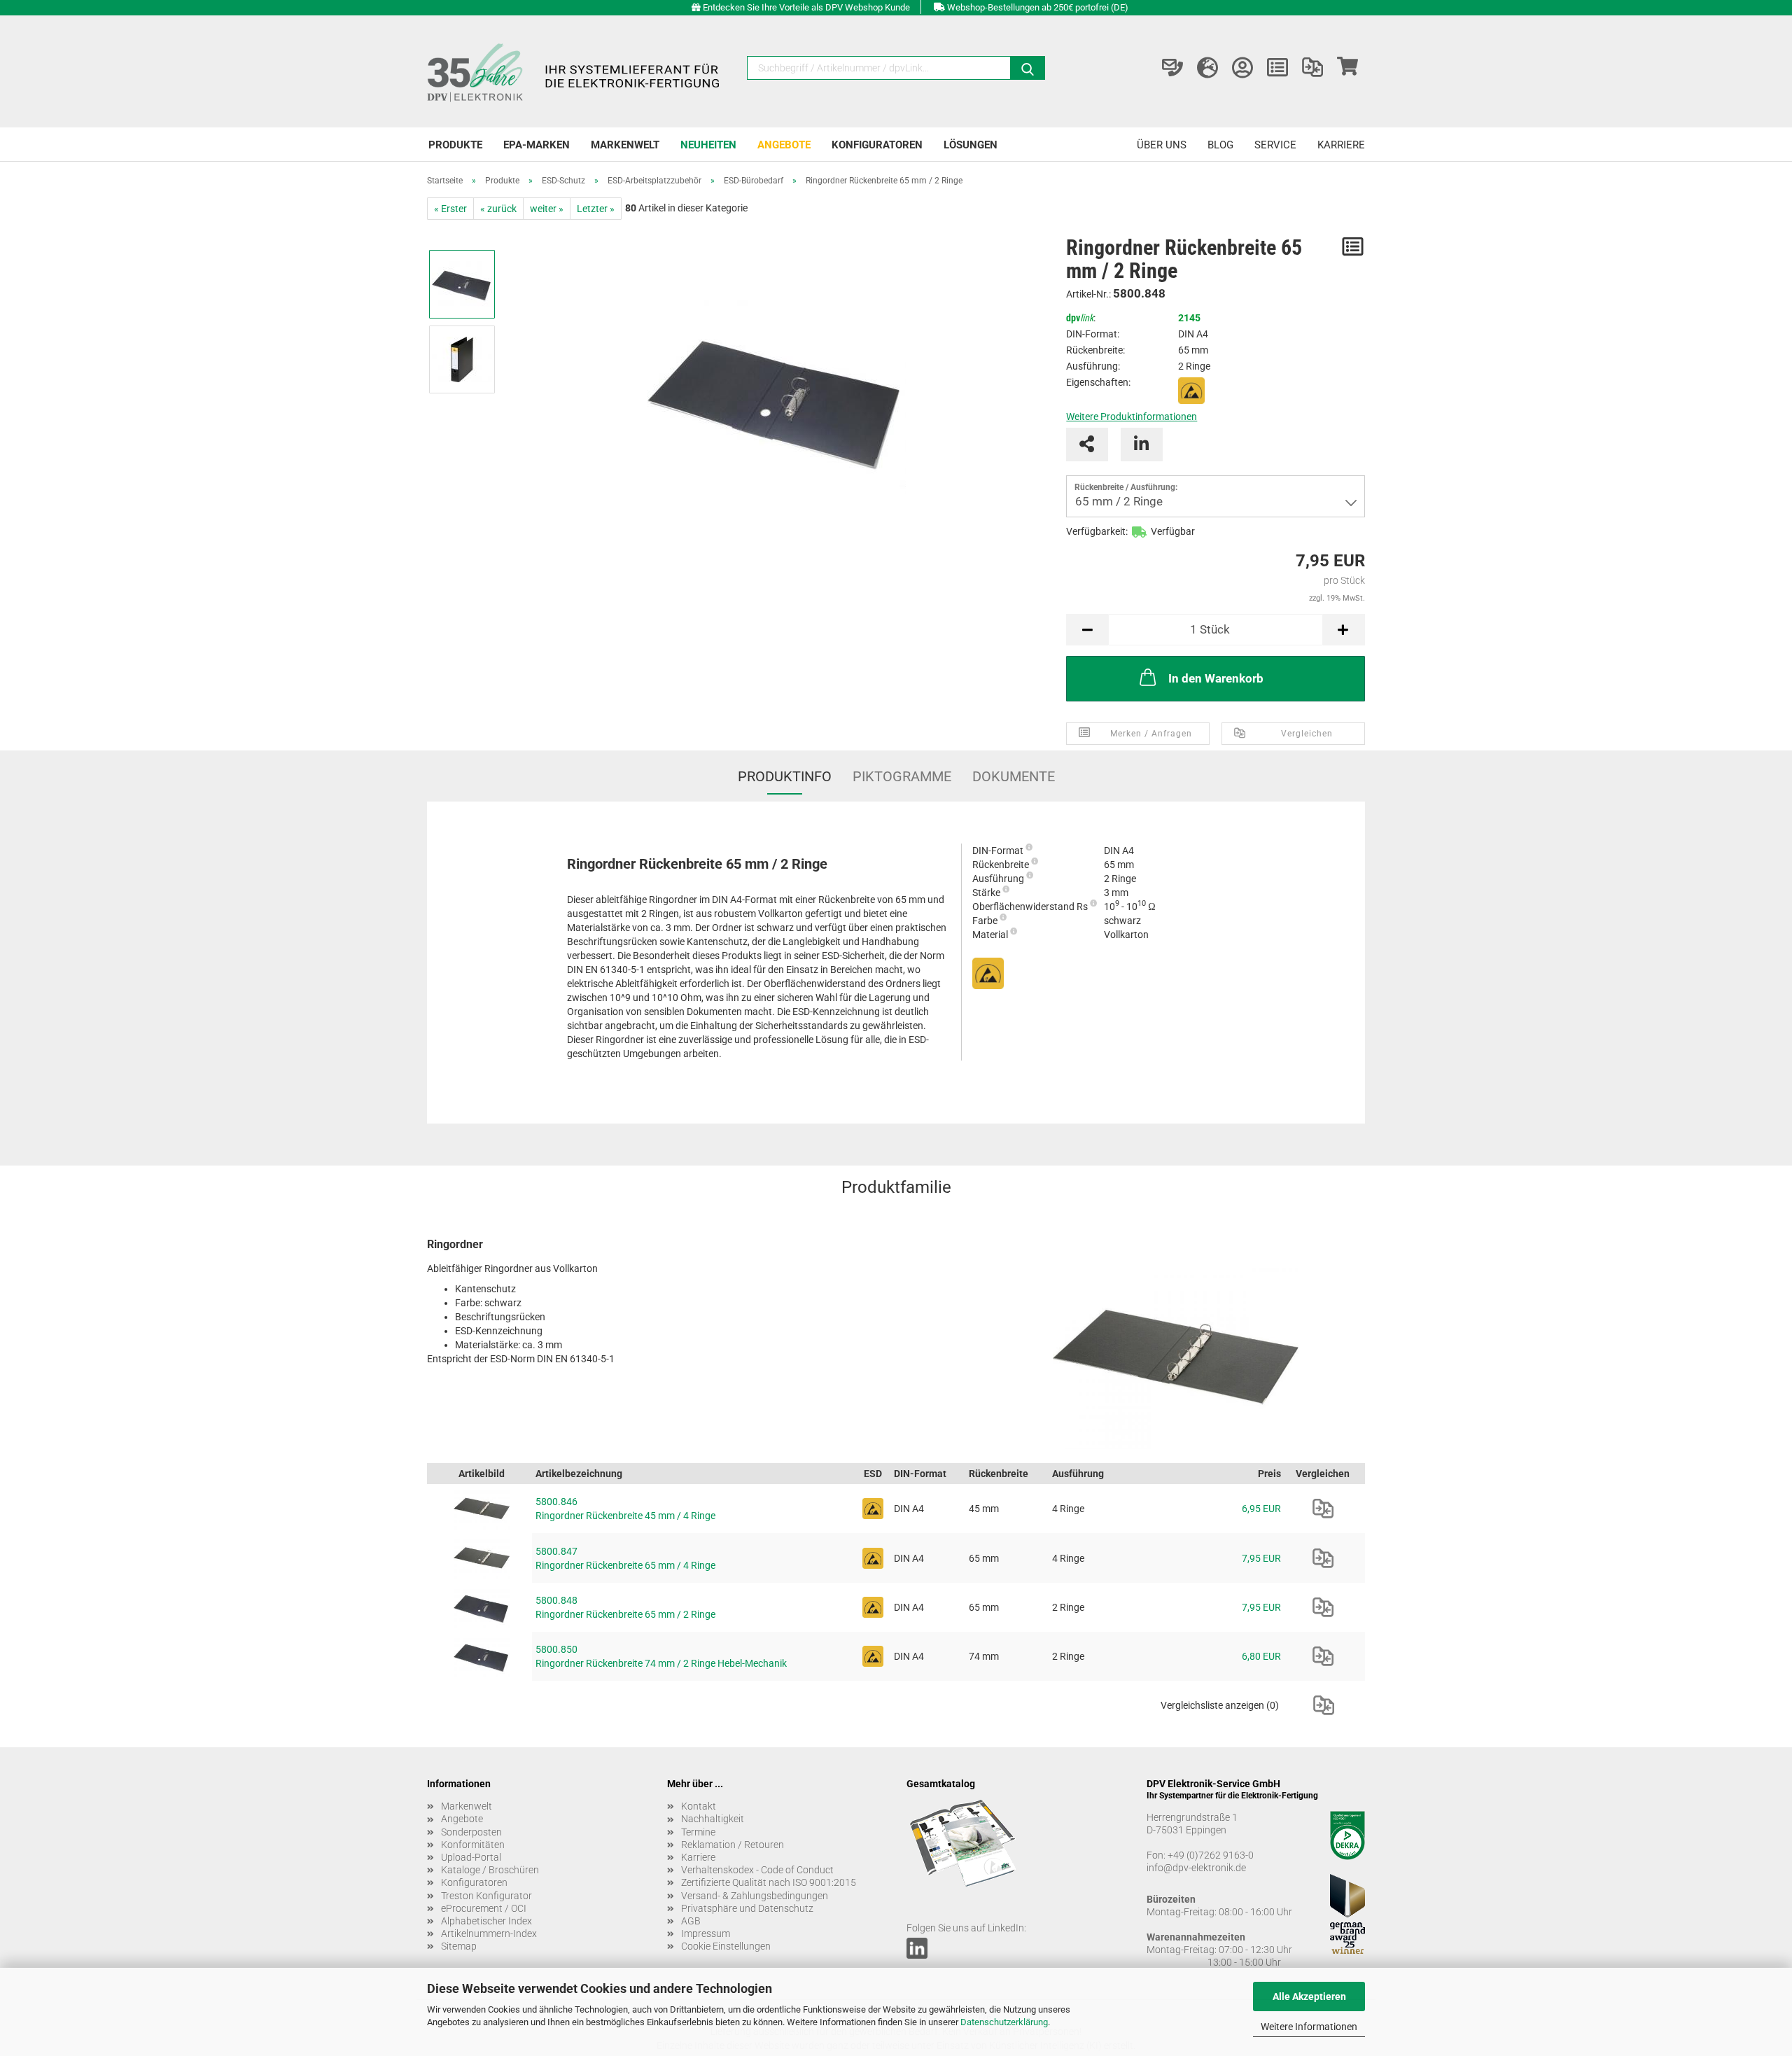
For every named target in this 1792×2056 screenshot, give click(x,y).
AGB (691, 1921)
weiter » (547, 209)
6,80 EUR (1261, 1656)
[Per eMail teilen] (1087, 445)
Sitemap (459, 1946)
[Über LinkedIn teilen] (1142, 445)
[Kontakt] (1172, 68)
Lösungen (971, 145)
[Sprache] (1207, 68)
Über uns (1162, 145)
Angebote (784, 145)
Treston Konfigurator (486, 1896)
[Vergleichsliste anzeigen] (1312, 68)
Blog (1220, 145)
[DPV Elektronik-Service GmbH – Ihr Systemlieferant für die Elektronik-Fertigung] (575, 71)
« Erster (450, 209)
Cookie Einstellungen (726, 1946)
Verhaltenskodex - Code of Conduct (757, 1870)
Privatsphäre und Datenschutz (747, 1908)
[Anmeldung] (1242, 68)
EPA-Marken (537, 145)
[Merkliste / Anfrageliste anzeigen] (1277, 68)
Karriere (1341, 145)
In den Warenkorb (1216, 678)
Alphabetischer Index (486, 1921)
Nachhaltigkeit (713, 1819)
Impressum (706, 1933)
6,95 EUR (1261, 1509)
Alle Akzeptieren (1309, 1996)
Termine (698, 1832)
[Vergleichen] (1323, 1509)
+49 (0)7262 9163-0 (1211, 1855)
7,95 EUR (1261, 1558)
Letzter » (596, 209)
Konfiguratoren (877, 145)
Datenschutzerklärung (1004, 2022)
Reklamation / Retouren (733, 1845)
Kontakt (699, 1806)
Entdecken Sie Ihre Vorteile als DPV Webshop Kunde (806, 7)
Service (1275, 145)
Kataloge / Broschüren (490, 1870)
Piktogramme (902, 776)
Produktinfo (785, 776)
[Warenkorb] (1347, 68)
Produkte (455, 145)
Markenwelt (625, 145)
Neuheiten (708, 145)
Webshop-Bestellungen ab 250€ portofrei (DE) (1038, 7)
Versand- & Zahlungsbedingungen (755, 1896)
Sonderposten (471, 1832)
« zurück (498, 209)
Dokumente (1014, 776)
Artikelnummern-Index (489, 1933)
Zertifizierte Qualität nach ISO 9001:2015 (769, 1882)
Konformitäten (473, 1845)
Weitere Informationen (1309, 2027)
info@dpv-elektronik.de (1196, 1868)
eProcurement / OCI (484, 1908)
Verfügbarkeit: (1097, 531)
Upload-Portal (471, 1857)
